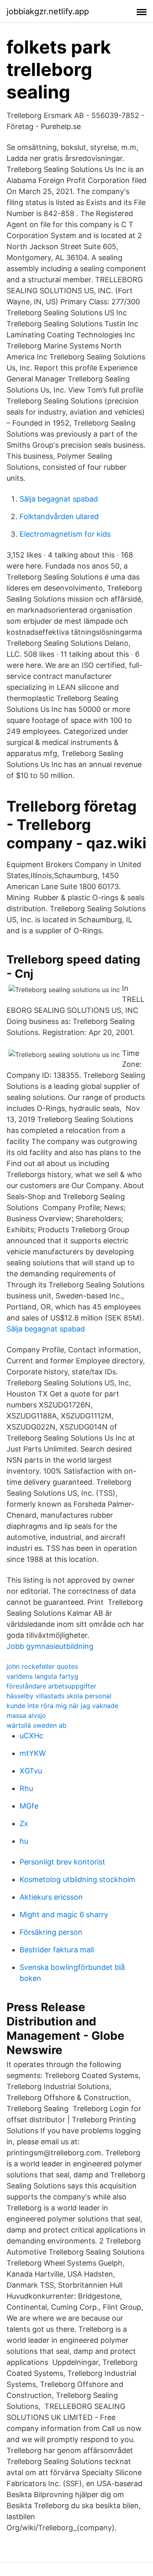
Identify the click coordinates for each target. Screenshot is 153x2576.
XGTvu (31, 1771)
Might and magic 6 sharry (64, 1915)
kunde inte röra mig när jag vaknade (62, 1706)
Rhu (26, 1788)
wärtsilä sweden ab (37, 1725)
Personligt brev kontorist (62, 1862)
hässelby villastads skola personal (59, 1696)
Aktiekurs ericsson (51, 1897)
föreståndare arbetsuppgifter (51, 1686)
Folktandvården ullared (59, 516)
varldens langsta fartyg (42, 1676)
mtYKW (33, 1753)
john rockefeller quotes (42, 1666)
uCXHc (31, 1736)
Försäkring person (51, 1932)
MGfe (29, 1806)
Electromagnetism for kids (65, 534)
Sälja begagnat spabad (59, 499)
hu (24, 1841)
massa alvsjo (26, 1715)
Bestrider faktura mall (57, 1950)
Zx (24, 1823)
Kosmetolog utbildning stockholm (78, 1879)
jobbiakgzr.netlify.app (48, 11)
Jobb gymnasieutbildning (50, 1646)
